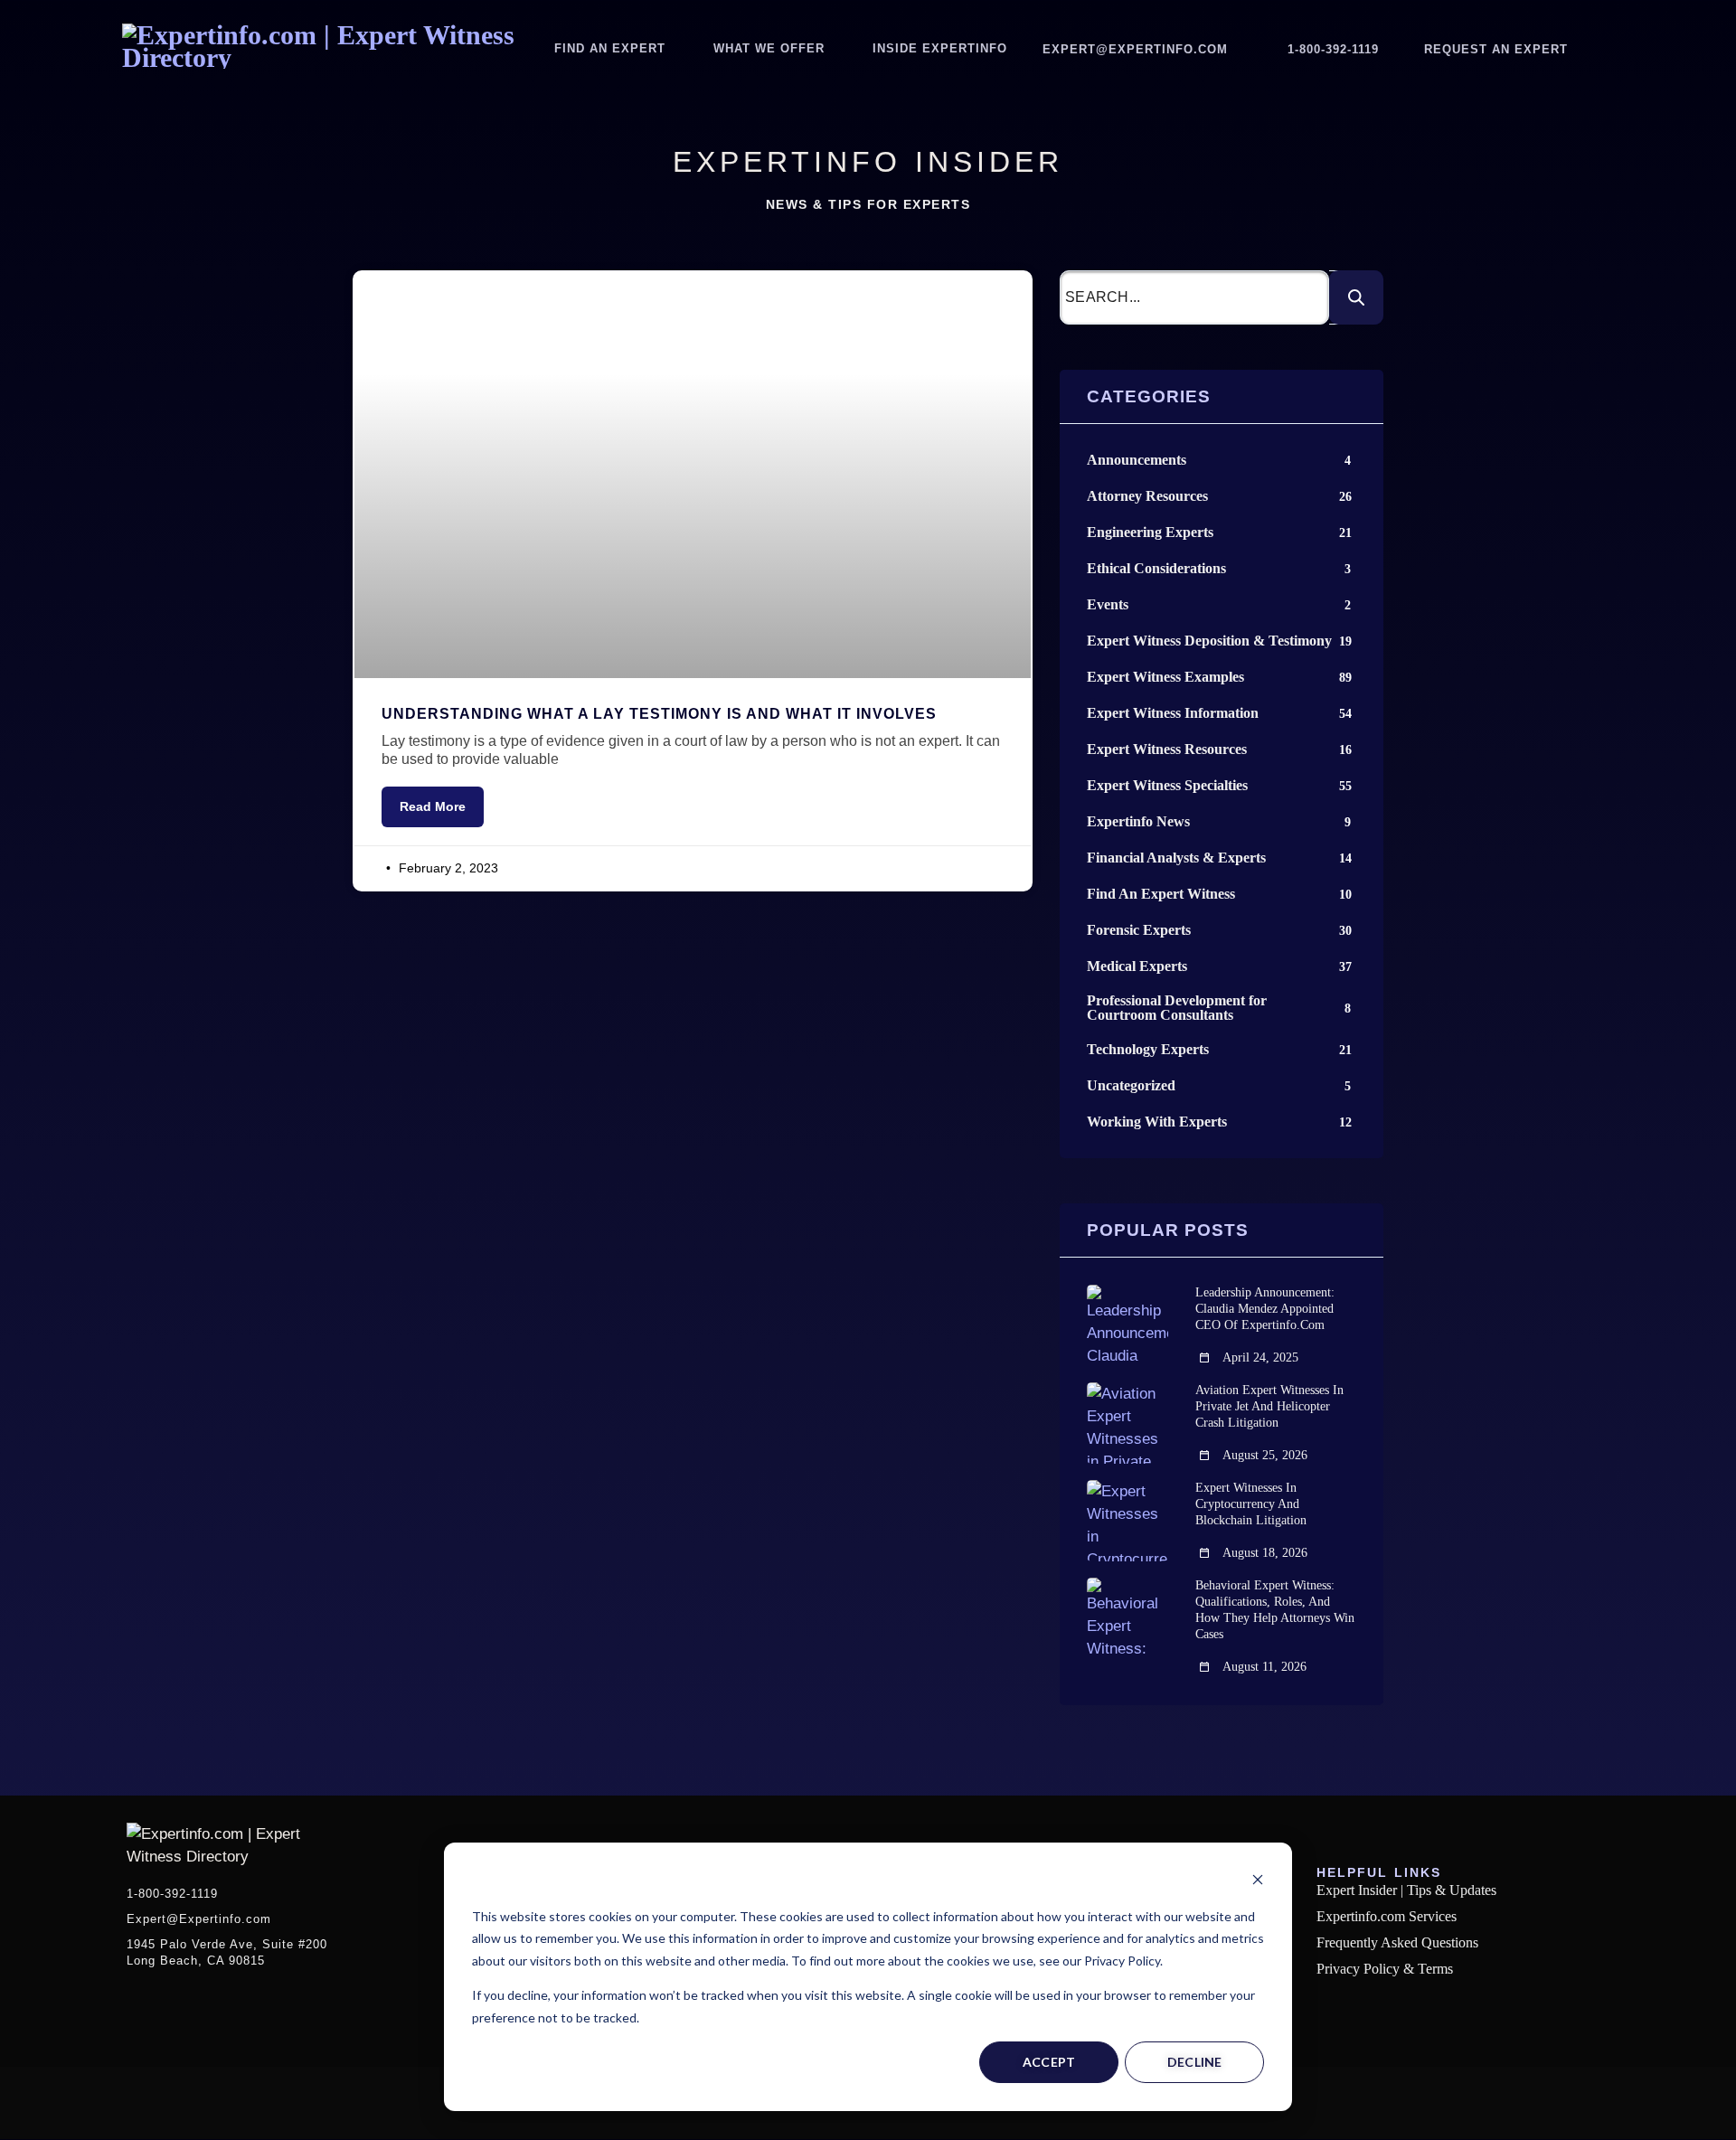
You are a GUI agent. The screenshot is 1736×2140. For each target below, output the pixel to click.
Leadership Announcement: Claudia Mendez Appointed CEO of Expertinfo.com (1265, 1309)
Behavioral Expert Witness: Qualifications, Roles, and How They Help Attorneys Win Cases (1275, 1610)
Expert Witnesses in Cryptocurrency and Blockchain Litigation (1251, 1504)
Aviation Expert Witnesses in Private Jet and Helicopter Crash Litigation (1269, 1406)
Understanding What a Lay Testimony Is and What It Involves (659, 714)
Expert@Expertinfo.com (1135, 49)
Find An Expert (610, 48)
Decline (1195, 2062)
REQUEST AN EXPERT (1496, 49)
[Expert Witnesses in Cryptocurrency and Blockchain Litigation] (1127, 1521)
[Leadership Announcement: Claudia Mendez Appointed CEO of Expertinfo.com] (1127, 1325)
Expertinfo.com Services (1387, 1916)
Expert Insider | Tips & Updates (1406, 1890)
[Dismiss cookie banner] (1258, 1882)
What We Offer (769, 48)
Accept (1049, 2062)
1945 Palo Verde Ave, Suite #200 (227, 1952)
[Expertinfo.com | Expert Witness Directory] (329, 57)
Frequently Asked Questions (1397, 1942)
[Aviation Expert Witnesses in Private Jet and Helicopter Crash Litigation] (1127, 1423)
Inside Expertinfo (940, 48)
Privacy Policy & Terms (1385, 1969)
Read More (433, 806)
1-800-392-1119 (1333, 49)
